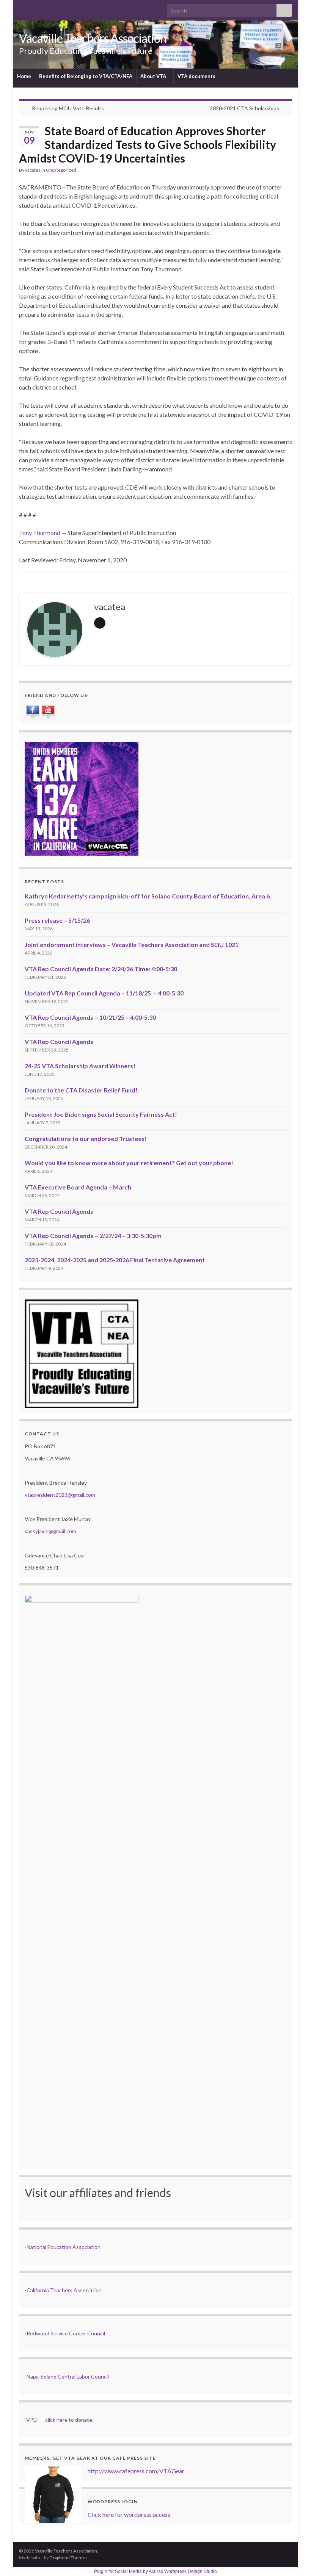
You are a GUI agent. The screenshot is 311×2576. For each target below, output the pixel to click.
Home (24, 76)
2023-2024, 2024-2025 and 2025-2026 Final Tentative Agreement (115, 1260)
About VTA (154, 76)
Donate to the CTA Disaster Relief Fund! (81, 1090)
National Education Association (64, 2247)
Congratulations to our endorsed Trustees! (86, 1139)
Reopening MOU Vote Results (68, 108)
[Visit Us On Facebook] (32, 710)
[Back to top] (294, 2559)
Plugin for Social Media (118, 2571)
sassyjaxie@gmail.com (50, 1531)
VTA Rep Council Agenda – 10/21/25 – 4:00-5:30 (90, 1017)
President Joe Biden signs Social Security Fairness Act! (101, 1114)
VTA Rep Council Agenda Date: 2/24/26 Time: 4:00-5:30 (101, 969)
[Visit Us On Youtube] (48, 710)
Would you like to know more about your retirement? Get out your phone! (129, 1163)
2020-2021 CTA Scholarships (244, 108)
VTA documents (197, 76)
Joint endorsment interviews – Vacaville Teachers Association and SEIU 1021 (132, 944)
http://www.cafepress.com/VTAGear (136, 2471)
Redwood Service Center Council (66, 2333)
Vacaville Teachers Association (93, 38)
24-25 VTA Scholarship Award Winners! (80, 1066)
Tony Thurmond (40, 533)
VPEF (33, 2420)
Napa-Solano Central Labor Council (68, 2376)
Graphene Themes (68, 2558)
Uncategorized (61, 170)
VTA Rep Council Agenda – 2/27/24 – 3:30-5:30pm (93, 1236)
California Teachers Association (64, 2290)
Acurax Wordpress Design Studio (183, 2571)
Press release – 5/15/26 (57, 920)
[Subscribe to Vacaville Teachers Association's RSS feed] (23, 8)
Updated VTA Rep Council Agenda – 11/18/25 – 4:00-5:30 (104, 993)
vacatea (33, 170)
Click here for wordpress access (129, 2514)
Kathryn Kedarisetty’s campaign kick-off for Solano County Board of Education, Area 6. (148, 896)
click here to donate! (70, 2420)
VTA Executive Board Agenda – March (78, 1187)
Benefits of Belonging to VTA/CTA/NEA (86, 76)
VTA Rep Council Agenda (59, 1042)
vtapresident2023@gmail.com (60, 1495)
